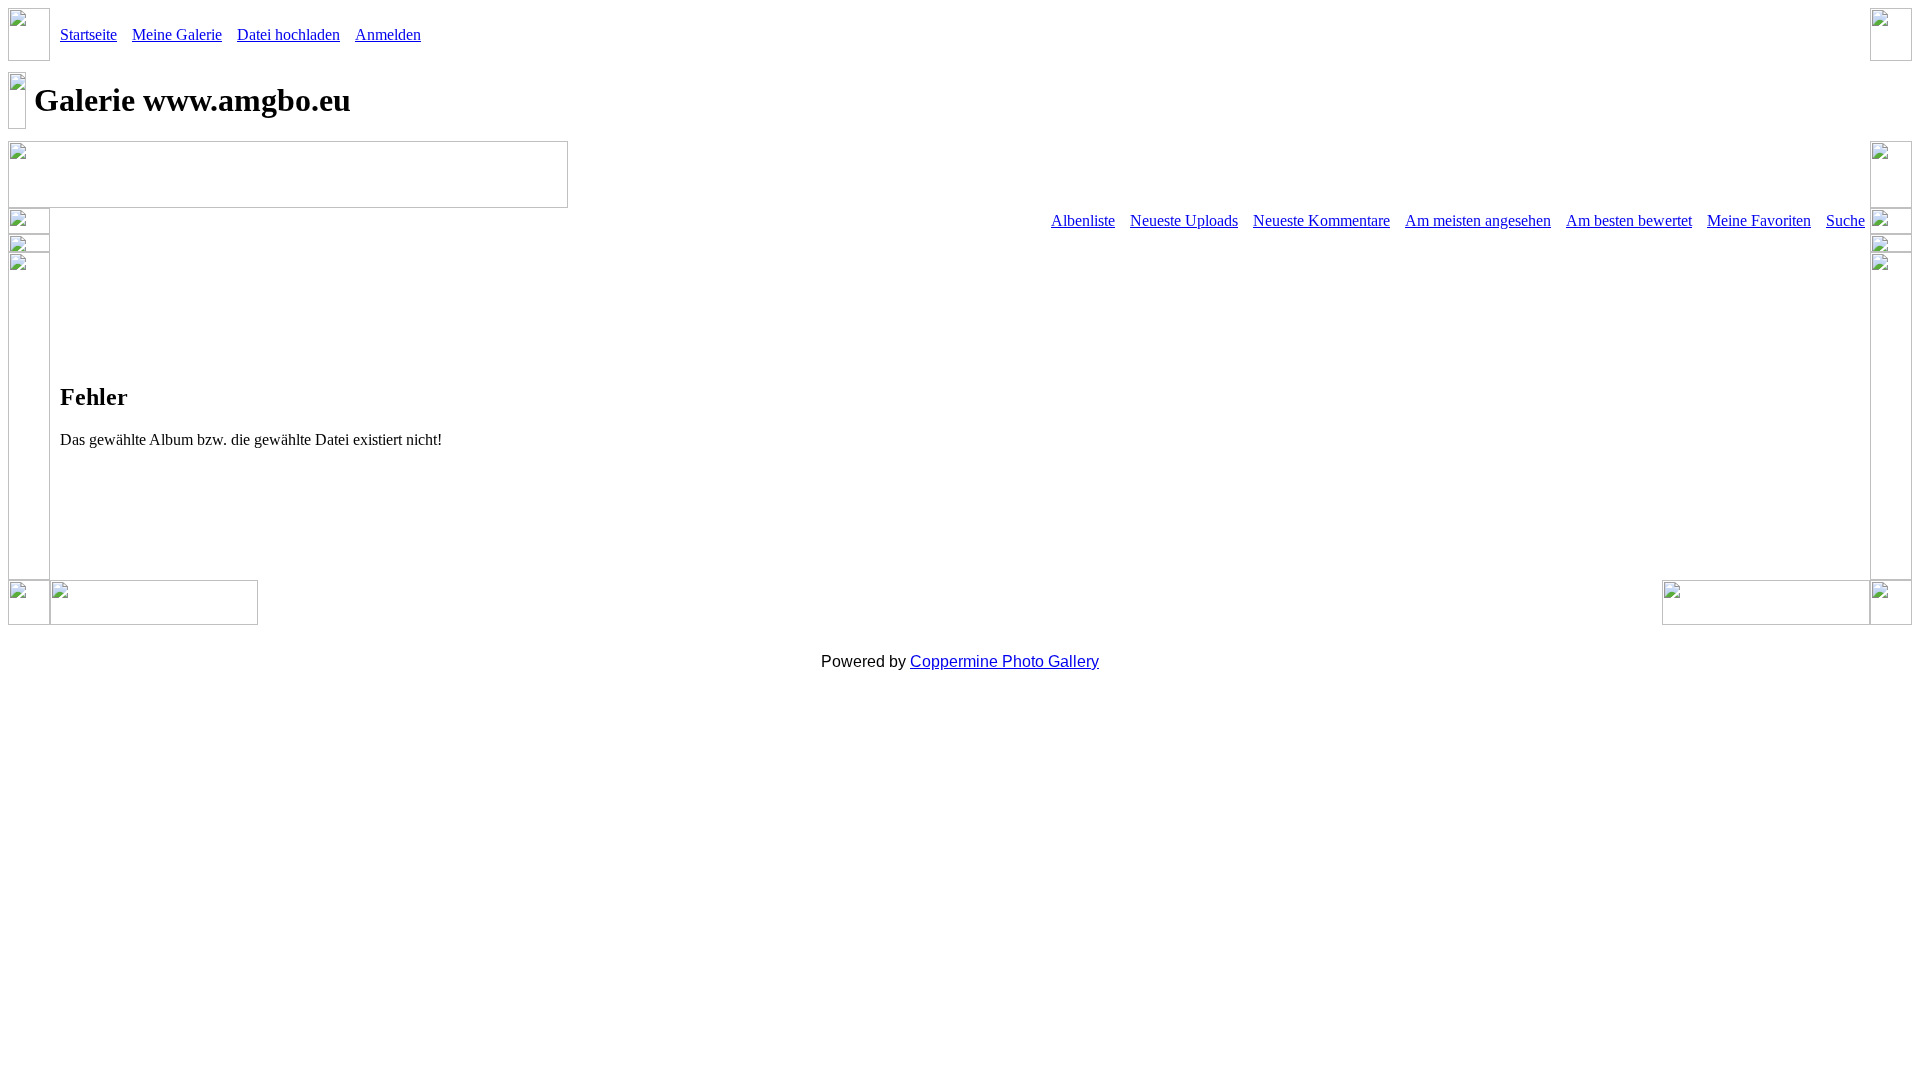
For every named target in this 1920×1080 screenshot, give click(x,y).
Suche (1845, 220)
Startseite (88, 34)
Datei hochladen (288, 34)
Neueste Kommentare (1321, 220)
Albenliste (1083, 220)
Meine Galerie (177, 34)
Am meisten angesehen (1478, 220)
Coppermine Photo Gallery (1004, 661)
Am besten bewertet (1629, 220)
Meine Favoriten (1759, 220)
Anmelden (388, 34)
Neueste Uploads (1184, 220)
